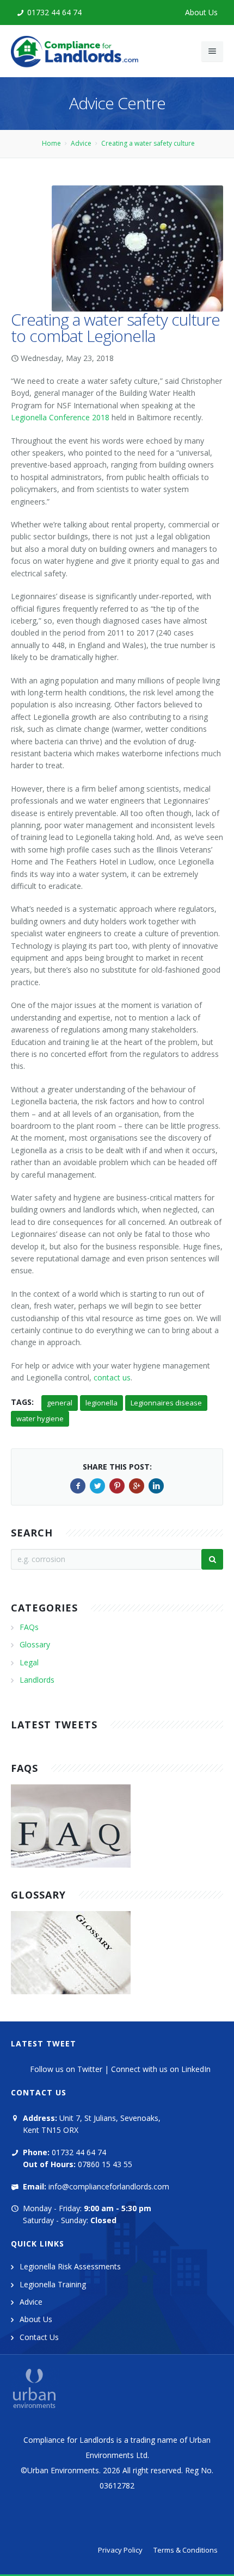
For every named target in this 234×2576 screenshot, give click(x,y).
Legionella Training (53, 2284)
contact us (112, 1377)
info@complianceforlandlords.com (109, 2186)
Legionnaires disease (166, 1403)
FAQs (29, 1627)
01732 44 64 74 (54, 12)
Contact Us (39, 2337)
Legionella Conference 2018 (60, 417)
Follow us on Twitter (66, 2069)
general (60, 1403)
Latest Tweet (44, 2043)
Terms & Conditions (186, 2550)
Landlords (37, 1680)
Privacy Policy (120, 2550)
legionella (101, 1403)
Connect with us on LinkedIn (161, 2069)
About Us (201, 12)
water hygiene (40, 1418)
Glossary (35, 1644)
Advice (81, 143)
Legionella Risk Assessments (70, 2266)
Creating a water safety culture (148, 143)
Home (51, 143)
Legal (29, 1662)
